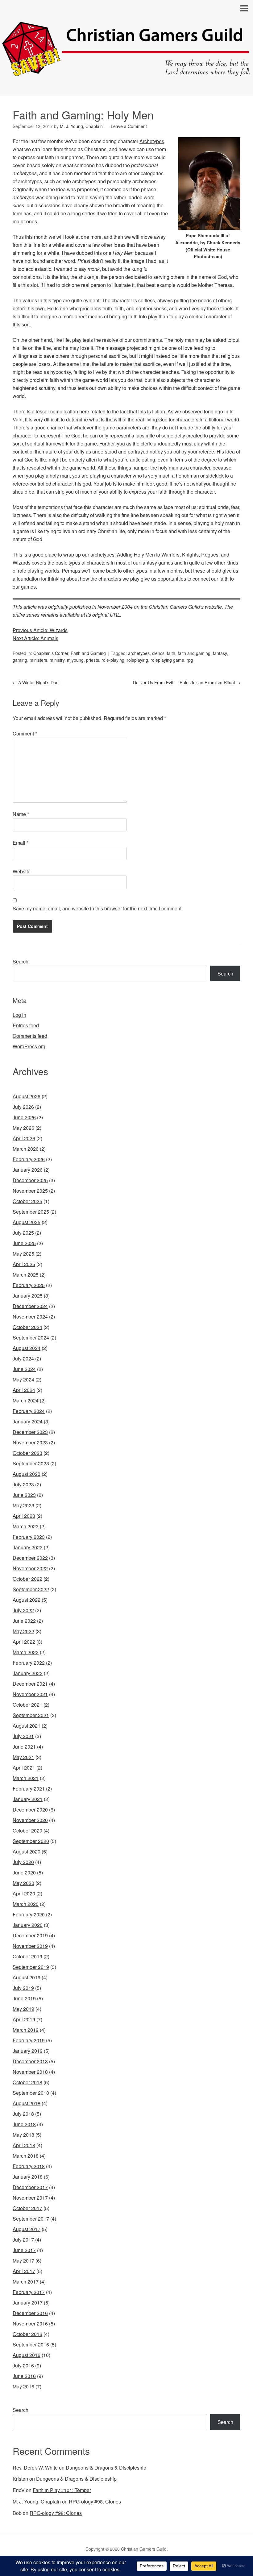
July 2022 (23, 1610)
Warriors (170, 555)
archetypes (139, 653)
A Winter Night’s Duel (36, 682)
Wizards (22, 563)
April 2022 (24, 1642)
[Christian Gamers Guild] (126, 73)
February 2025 (29, 1285)
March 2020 (26, 1904)
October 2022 (27, 1579)
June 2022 (24, 1621)
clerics (158, 653)
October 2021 (27, 1705)
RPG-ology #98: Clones (95, 2501)
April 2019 (24, 2019)
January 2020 (28, 1925)
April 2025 (24, 1264)
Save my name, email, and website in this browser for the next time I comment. (98, 908)
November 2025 (30, 1191)
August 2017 (27, 2229)
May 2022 (23, 1631)
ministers (38, 660)
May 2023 (23, 1505)
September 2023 (31, 1463)
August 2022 (27, 1600)
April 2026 (24, 1138)
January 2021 (28, 1799)
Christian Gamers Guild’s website (185, 607)
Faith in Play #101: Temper (62, 2490)
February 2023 (29, 1537)
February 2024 (29, 1411)
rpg (190, 660)
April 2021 (24, 1768)
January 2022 (28, 1673)
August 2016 (27, 2355)
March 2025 (26, 1275)
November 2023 (30, 1442)
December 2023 (30, 1432)
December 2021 (30, 1684)
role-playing (113, 660)
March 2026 (26, 1149)
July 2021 (23, 1736)
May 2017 (23, 2261)
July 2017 (23, 2240)
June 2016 (24, 2376)
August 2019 (27, 1977)
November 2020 (30, 1820)
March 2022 (26, 1652)
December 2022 (30, 1558)
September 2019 (31, 1967)
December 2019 (30, 1935)
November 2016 (30, 2323)
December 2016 (30, 2313)
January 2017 (28, 2303)
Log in (19, 1015)
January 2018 (28, 2177)
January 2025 (28, 1296)
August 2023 (27, 1474)
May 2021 (23, 1757)
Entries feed (26, 1025)
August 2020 (27, 1851)
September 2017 (31, 2219)
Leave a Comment (129, 126)
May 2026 (23, 1128)
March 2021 (26, 1778)
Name (21, 814)
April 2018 (24, 2145)
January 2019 (28, 2051)
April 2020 (24, 1893)
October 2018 (27, 2082)
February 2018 (29, 2166)
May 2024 (23, 1379)
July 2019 (23, 1988)
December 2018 (30, 2061)
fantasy (220, 653)
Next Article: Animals (35, 638)
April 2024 (24, 1390)
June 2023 (24, 1495)
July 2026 (23, 1107)
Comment (25, 733)
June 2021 (24, 1747)
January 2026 (28, 1170)
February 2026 (29, 1159)
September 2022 (31, 1589)
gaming (20, 660)
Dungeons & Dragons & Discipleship (106, 2468)
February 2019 (29, 2040)
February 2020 (29, 1914)
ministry (57, 660)
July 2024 (23, 1358)
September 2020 (31, 1841)
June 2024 (24, 1369)
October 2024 (27, 1327)
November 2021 (30, 1694)
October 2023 (27, 1453)
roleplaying (137, 660)
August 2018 (27, 2103)
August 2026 (27, 1096)
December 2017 (30, 2187)
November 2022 (30, 1568)
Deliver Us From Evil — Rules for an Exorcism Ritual (187, 682)
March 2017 (26, 2282)
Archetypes (152, 141)
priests (93, 660)
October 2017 (27, 2208)
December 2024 (30, 1306)
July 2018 (23, 2114)
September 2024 (31, 1338)
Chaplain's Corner (51, 653)
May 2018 (23, 2135)
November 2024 (30, 1317)
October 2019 (27, 1956)
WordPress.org (29, 1046)
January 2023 (28, 1547)
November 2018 (30, 2072)
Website (22, 871)
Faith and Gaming (88, 653)
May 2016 (23, 2386)
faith (171, 653)
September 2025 (31, 1212)
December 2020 (30, 1810)
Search (21, 961)
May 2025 (23, 1254)
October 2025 (27, 1201)
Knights (190, 555)
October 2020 (27, 1831)
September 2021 (31, 1715)
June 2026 (24, 1117)
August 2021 (27, 1726)
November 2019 (30, 1946)
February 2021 (29, 1789)
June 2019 (24, 1998)
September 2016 (31, 2344)
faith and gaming (194, 653)
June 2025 (24, 1243)
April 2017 (24, 2271)
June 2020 (24, 1872)
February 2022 (29, 1663)
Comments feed (30, 1036)
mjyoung (75, 660)
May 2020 (23, 1883)
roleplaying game (167, 660)
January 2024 (28, 1421)
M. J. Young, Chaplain (37, 2501)
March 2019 (26, 2030)
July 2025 (23, 1233)
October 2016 (27, 2334)
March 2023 (26, 1526)
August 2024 (27, 1348)
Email (21, 843)
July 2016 (23, 2365)
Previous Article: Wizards (40, 630)
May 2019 (23, 2009)
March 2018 (26, 2156)
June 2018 (24, 2124)
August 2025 (27, 1222)
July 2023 (23, 1484)
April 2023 (24, 1516)
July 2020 (23, 1862)
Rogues (210, 555)
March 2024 (26, 1400)
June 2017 (24, 2250)
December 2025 (30, 1180)
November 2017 (30, 2198)
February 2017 (29, 2292)
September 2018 (31, 2093)
